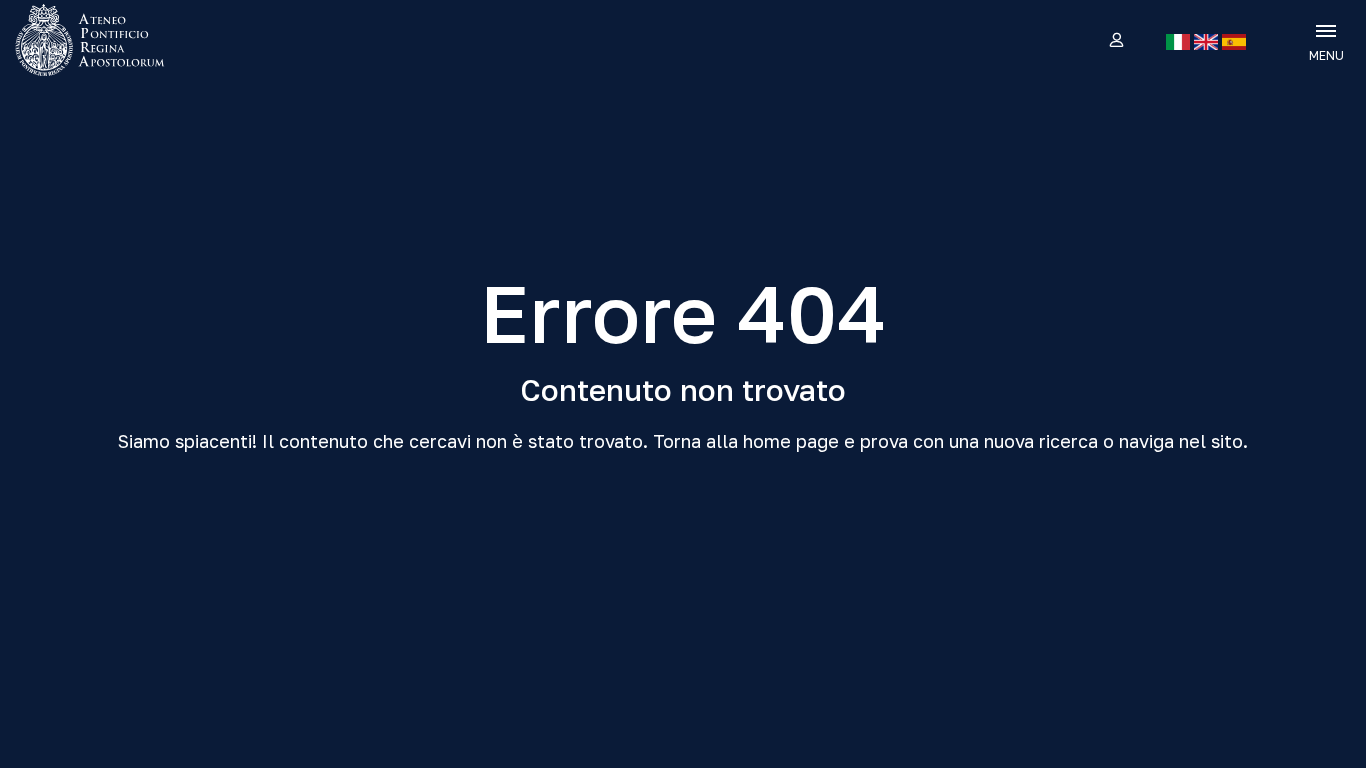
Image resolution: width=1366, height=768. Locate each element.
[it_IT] (1178, 42)
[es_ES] (1234, 42)
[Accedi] (1115, 41)
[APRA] (172, 40)
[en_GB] (1206, 42)
